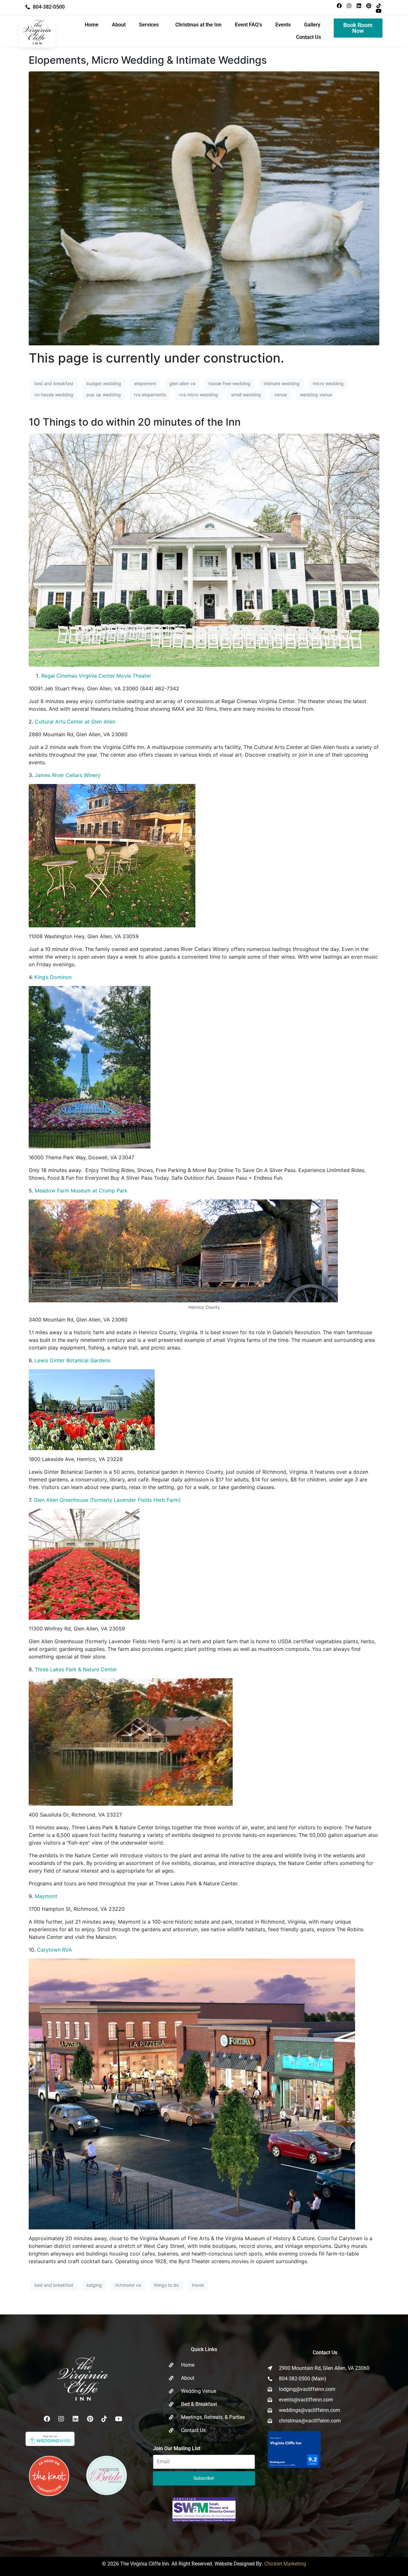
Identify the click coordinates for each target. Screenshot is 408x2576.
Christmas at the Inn (198, 25)
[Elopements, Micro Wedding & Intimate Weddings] (204, 208)
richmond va (128, 2285)
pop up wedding (104, 395)
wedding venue (316, 395)
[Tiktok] (379, 6)
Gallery (312, 25)
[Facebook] (339, 6)
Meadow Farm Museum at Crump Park (81, 1191)
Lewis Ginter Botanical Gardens (72, 1360)
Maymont (46, 1896)
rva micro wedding (199, 395)
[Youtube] (379, 11)
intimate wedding (282, 383)
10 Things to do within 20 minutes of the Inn (135, 422)
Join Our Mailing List (177, 2448)
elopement (145, 383)
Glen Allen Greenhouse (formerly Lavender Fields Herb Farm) (107, 1500)
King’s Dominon (53, 977)
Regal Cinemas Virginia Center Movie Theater (96, 676)
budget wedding (104, 383)
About (119, 25)
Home (92, 25)
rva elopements (150, 395)
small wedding (246, 395)
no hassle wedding (54, 395)
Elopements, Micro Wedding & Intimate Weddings (148, 60)
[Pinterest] (369, 6)
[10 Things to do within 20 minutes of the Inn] (204, 550)
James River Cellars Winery (68, 775)
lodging (94, 2285)
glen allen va (182, 383)
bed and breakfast (54, 383)
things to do (166, 2285)
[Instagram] (349, 6)
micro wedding (328, 383)
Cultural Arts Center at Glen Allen (75, 722)
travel (198, 2285)
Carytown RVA (55, 1950)
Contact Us (309, 37)
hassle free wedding (229, 383)
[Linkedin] (359, 6)
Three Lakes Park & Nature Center (76, 1669)
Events (283, 25)
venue (280, 395)
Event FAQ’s (248, 25)
